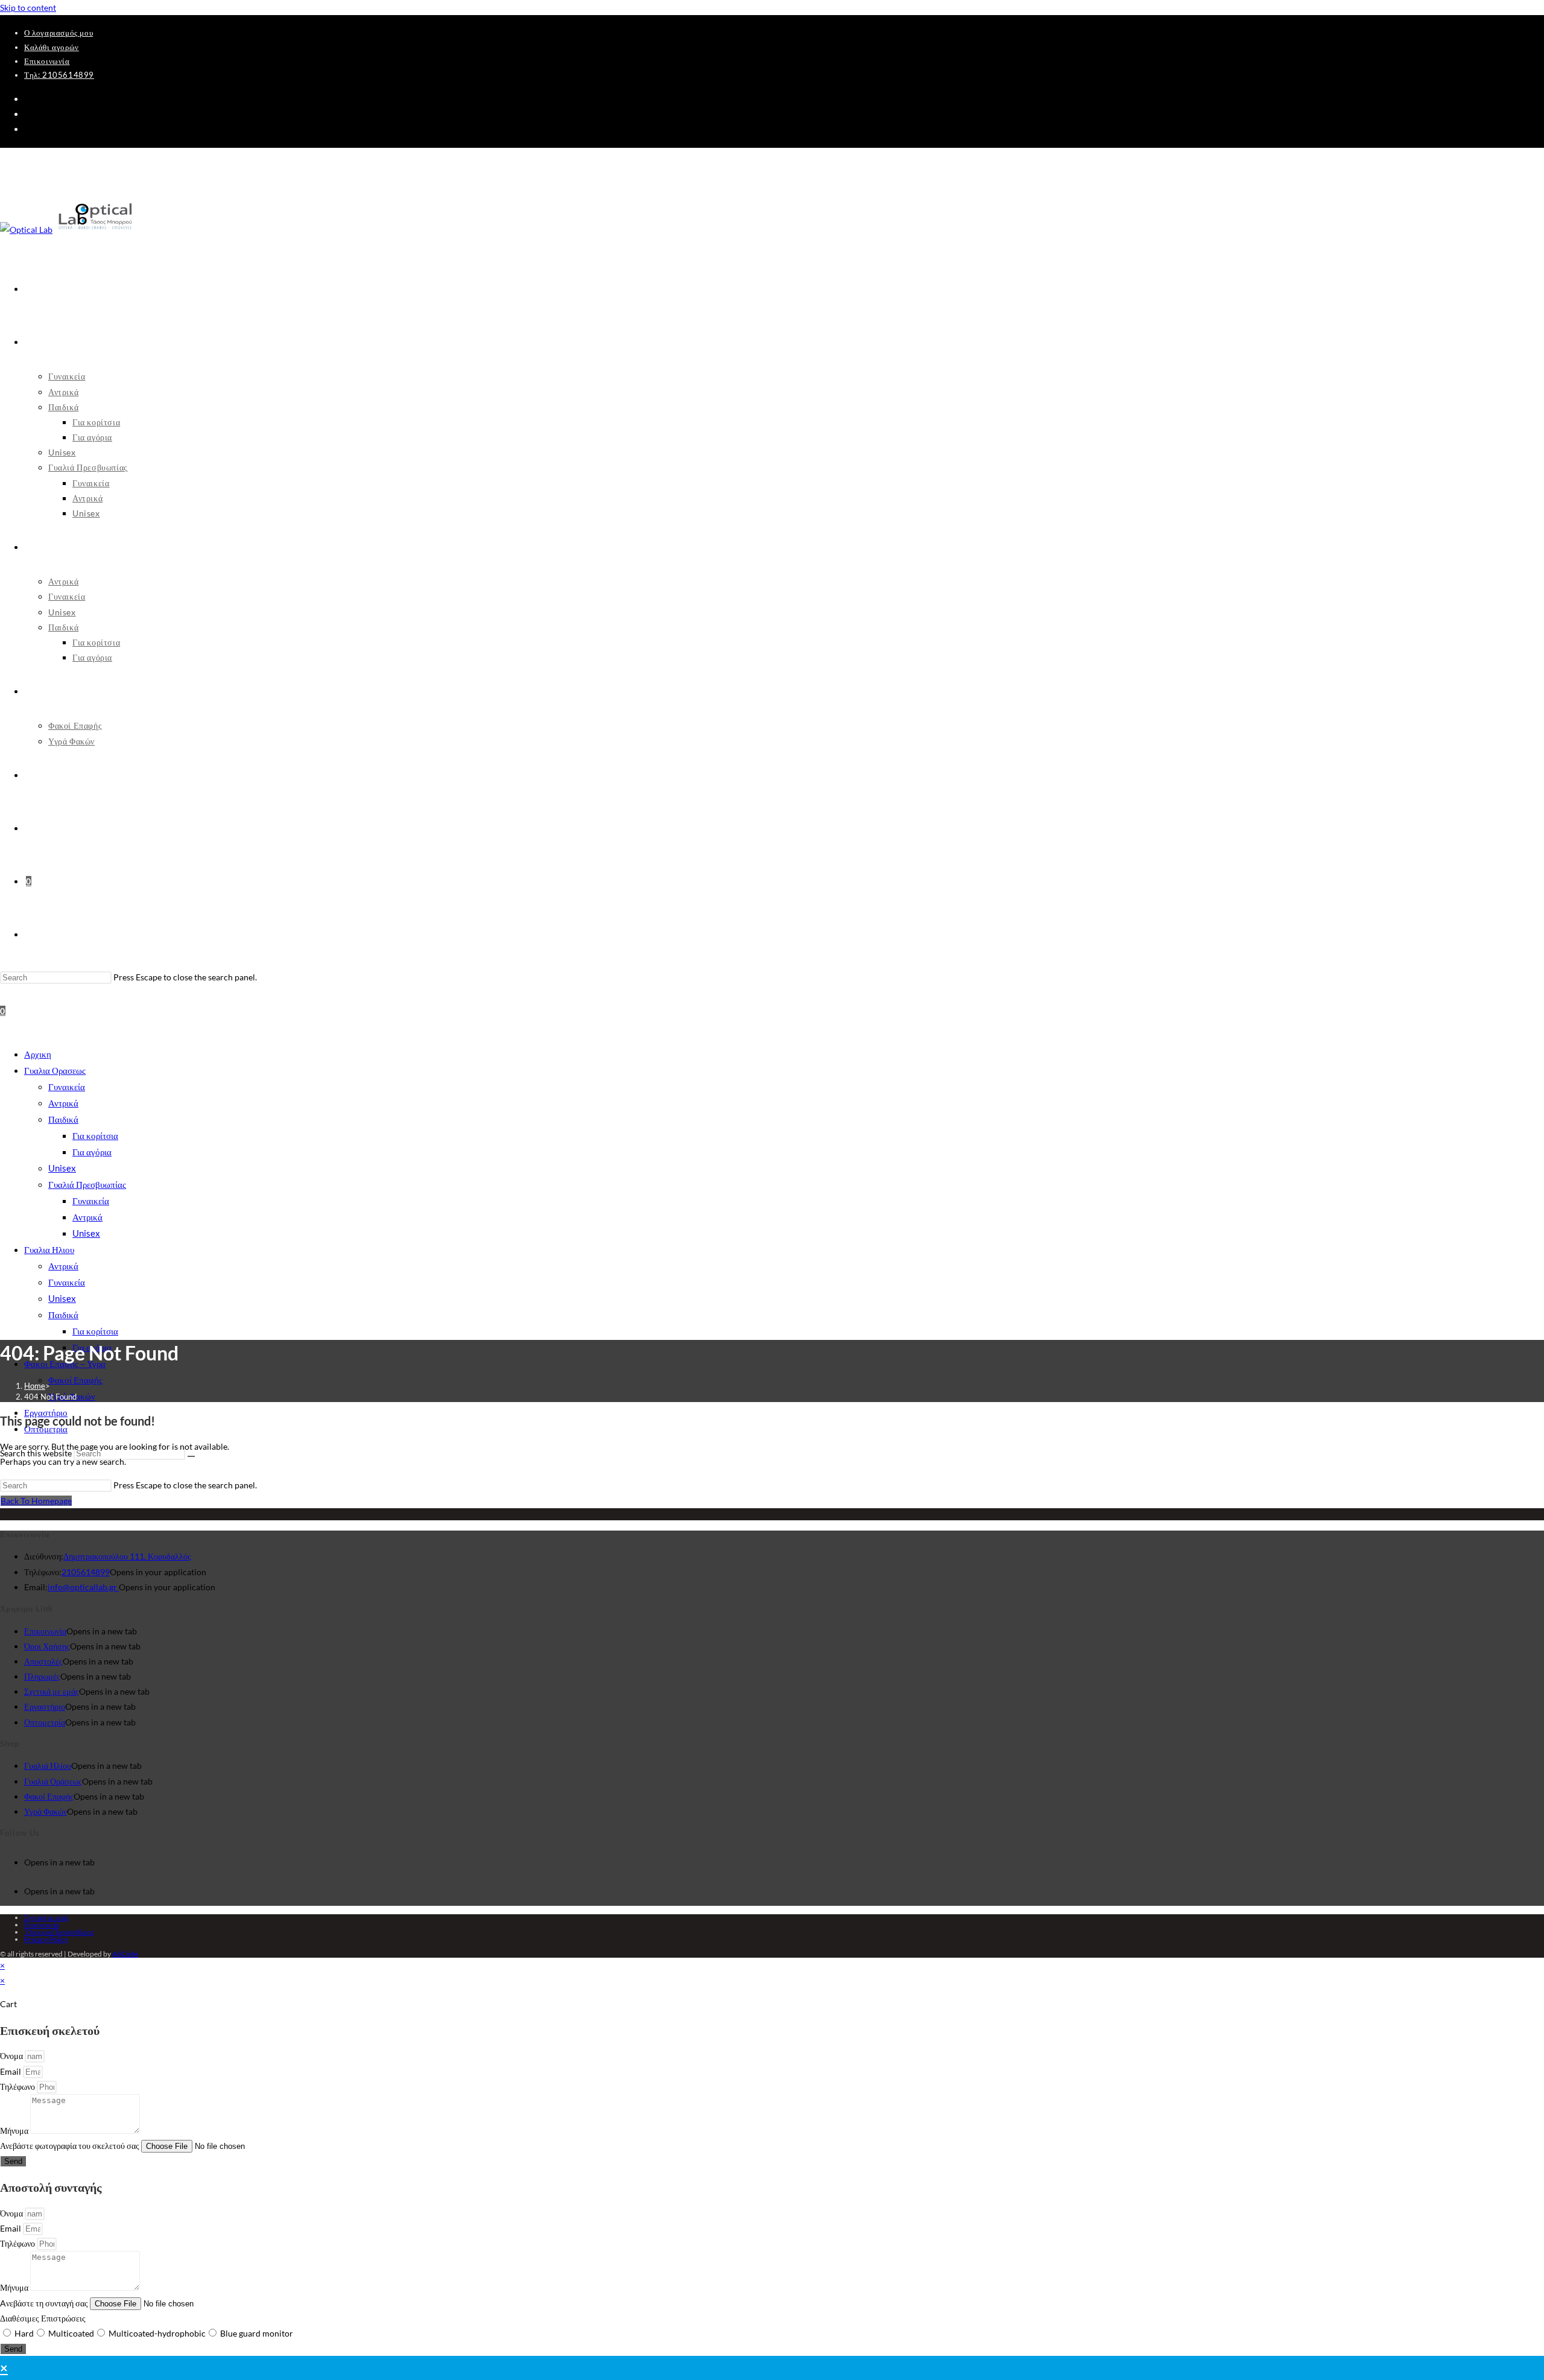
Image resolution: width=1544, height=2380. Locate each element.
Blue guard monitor (257, 2333)
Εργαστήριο (45, 1706)
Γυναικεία (67, 1087)
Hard (24, 2333)
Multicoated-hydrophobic (157, 2333)
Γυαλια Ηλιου (49, 1249)
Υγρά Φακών (46, 1811)
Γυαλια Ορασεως (55, 1070)
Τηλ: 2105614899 (59, 75)
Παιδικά (63, 1119)
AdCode (125, 1954)
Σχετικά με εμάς (52, 1691)
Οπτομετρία (45, 1722)
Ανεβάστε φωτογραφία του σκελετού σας (71, 2146)
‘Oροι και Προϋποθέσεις (59, 1932)
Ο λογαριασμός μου (59, 33)
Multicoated (71, 2333)
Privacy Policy (46, 1939)
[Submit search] (191, 1456)
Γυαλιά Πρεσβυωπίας (87, 1184)
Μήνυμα (15, 2131)
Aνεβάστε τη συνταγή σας (45, 2303)
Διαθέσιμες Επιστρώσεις (43, 2318)
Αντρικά (63, 1103)
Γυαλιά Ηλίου (48, 1766)
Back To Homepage (36, 1501)
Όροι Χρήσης (47, 1646)
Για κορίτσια (95, 1135)
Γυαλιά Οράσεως (53, 1781)
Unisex (62, 1168)
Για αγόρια (92, 1152)
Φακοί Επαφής (75, 1380)
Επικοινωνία (47, 61)
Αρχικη (38, 1054)
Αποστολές (43, 1661)
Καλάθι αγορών (52, 47)
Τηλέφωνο (18, 2086)
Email (11, 2071)
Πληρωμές (42, 1676)
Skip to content (28, 8)
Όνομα (12, 2056)
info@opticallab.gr (83, 1587)
